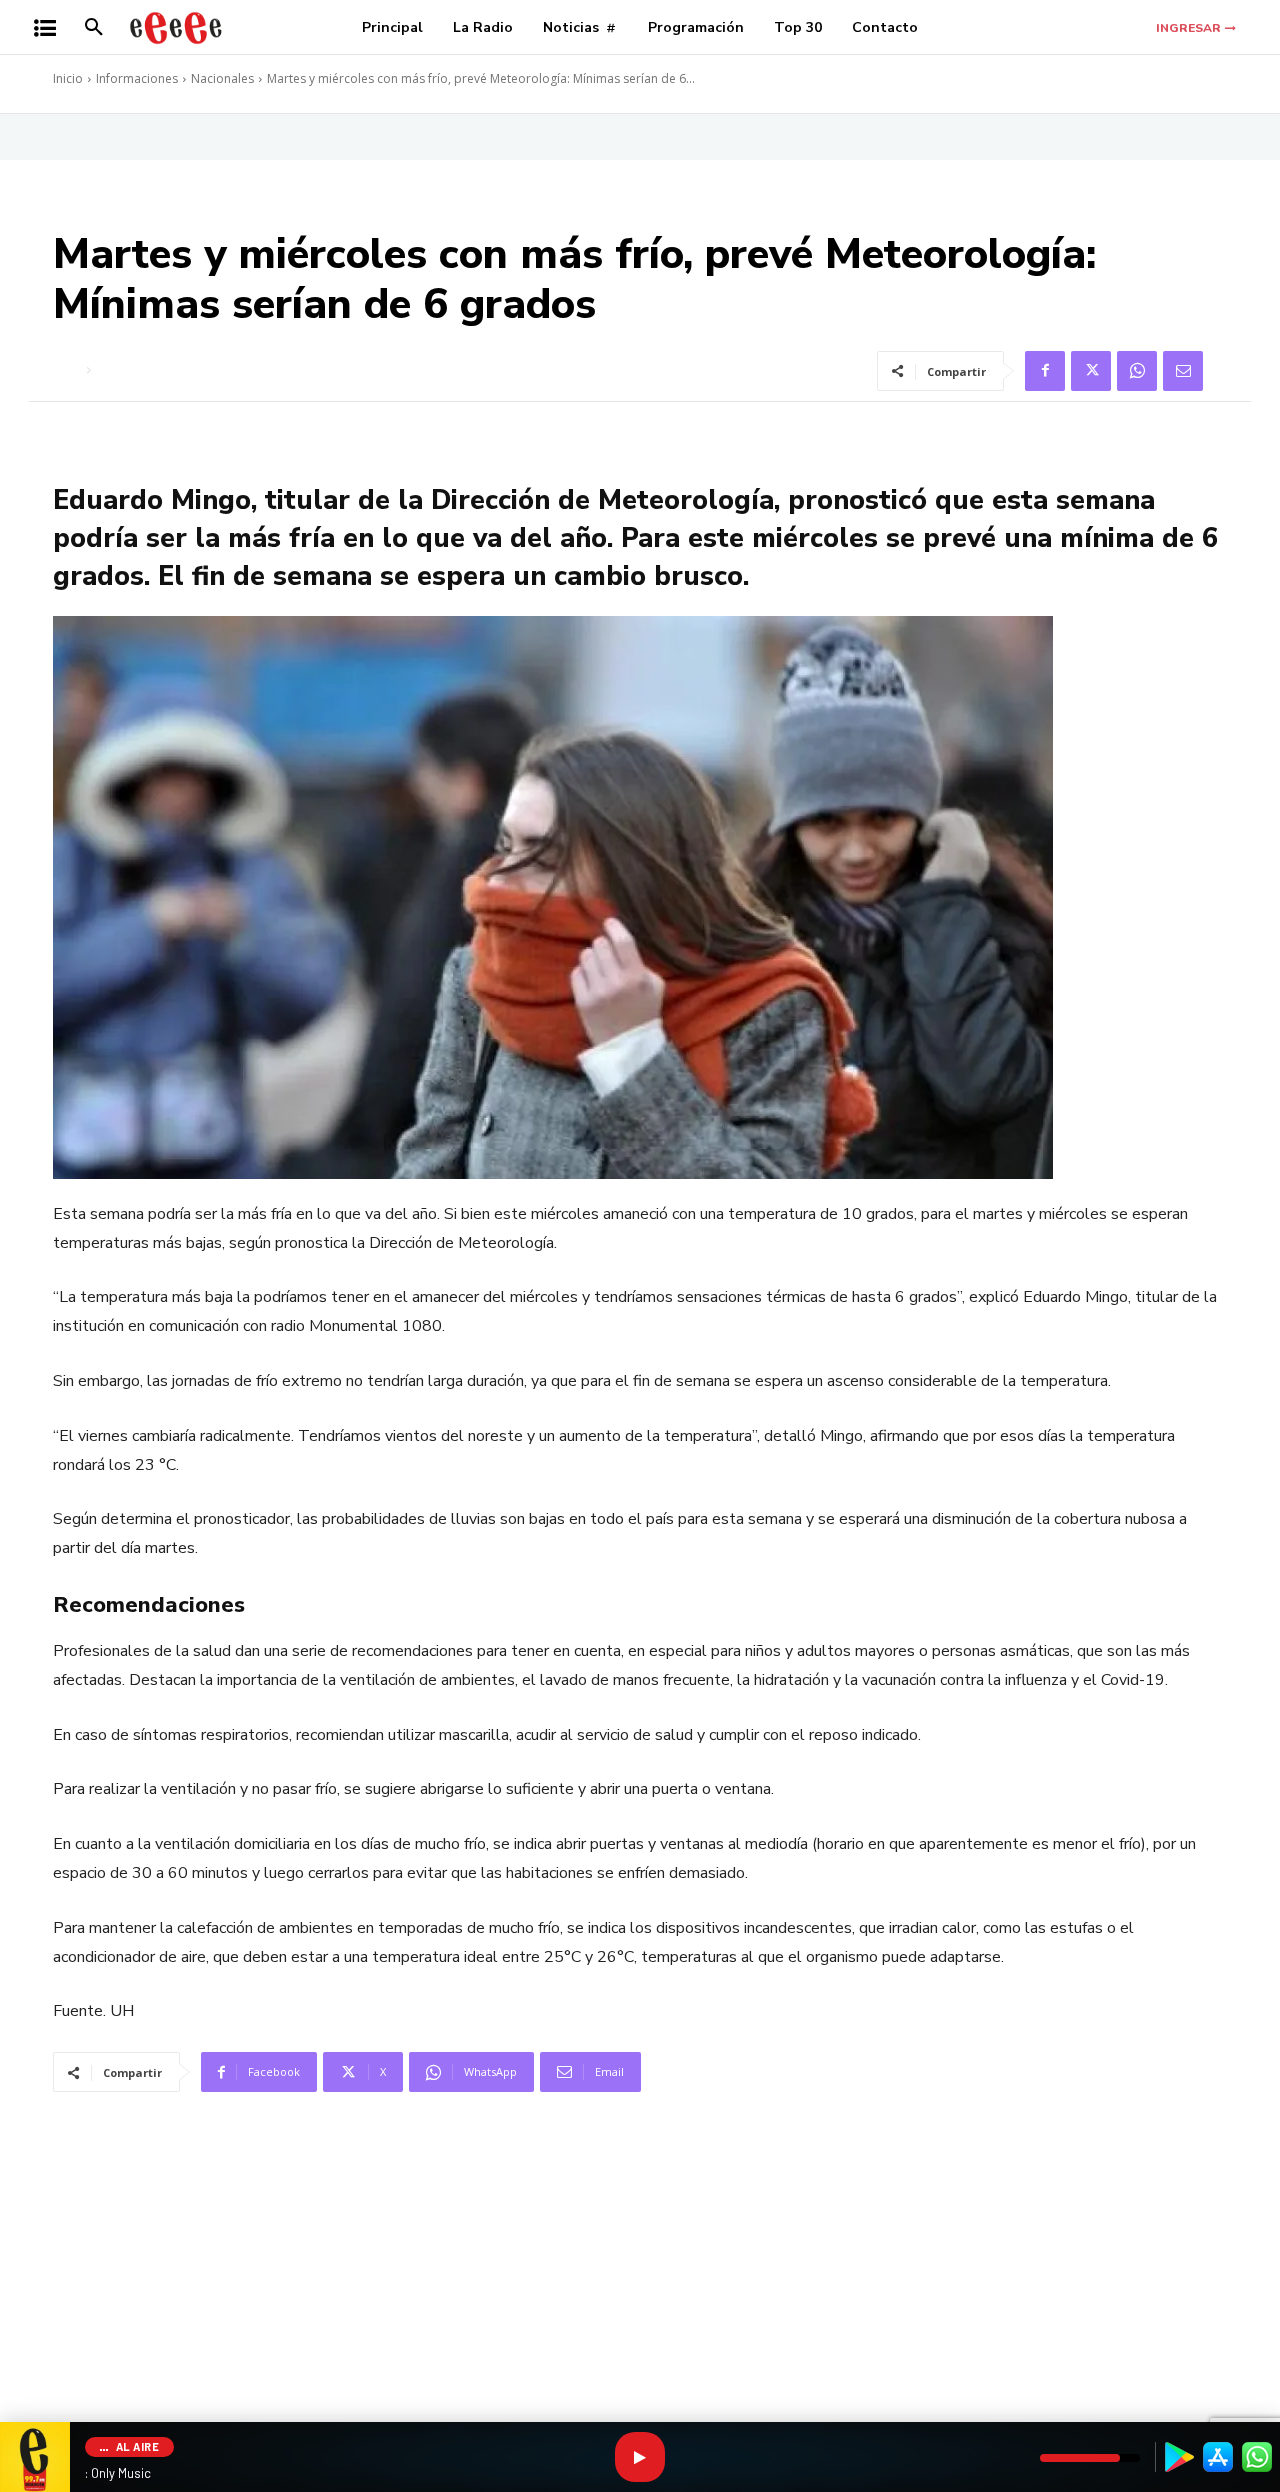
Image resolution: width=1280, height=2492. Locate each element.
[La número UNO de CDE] (176, 27)
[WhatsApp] (1137, 371)
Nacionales (222, 78)
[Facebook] (1045, 371)
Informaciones (137, 78)
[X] (1091, 371)
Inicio (68, 78)
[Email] (1183, 371)
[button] (94, 28)
